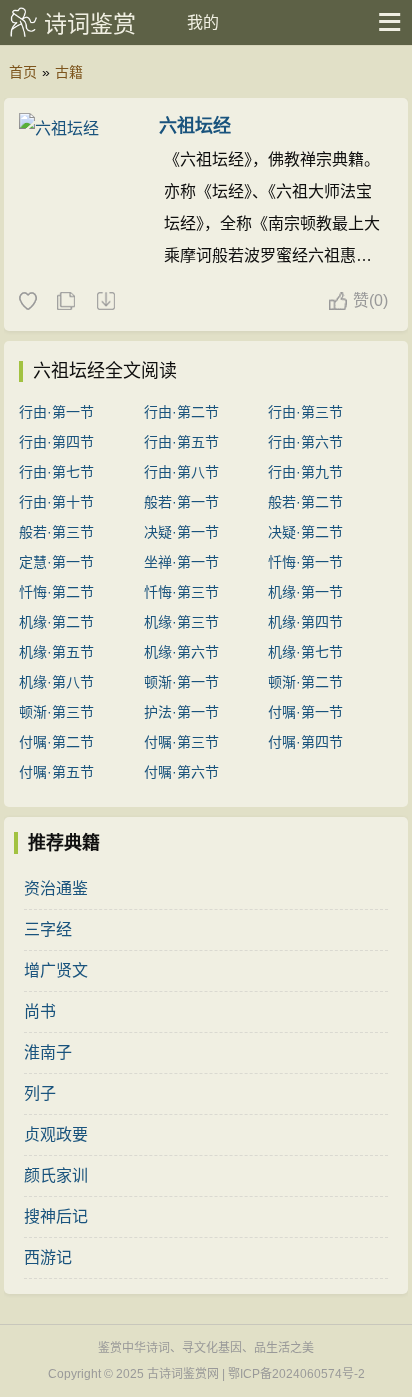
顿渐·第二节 (305, 682)
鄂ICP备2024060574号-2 (296, 1374)
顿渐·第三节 (56, 712)
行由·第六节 (305, 442)
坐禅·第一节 (181, 562)
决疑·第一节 (181, 532)
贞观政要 (56, 1134)
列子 (40, 1093)
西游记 (48, 1257)
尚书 (40, 1011)
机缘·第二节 (56, 622)
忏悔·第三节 (181, 592)
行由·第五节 (181, 442)
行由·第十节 (56, 502)
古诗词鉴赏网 (183, 1374)
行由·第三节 (305, 412)
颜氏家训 (56, 1175)
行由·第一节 (56, 412)
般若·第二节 (305, 502)
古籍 (69, 72)
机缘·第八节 (56, 682)
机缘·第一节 (305, 592)
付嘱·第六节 (181, 772)
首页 (23, 72)
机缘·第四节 (305, 622)
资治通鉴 (56, 888)
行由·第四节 (56, 442)
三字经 (48, 929)
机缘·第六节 (181, 652)
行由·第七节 (56, 472)
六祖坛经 (195, 126)
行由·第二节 (181, 412)
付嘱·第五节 (56, 772)
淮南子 (48, 1052)
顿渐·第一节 (181, 682)
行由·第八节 (181, 472)
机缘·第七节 (305, 652)
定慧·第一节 (56, 562)
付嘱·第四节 (305, 742)
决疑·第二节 (305, 532)
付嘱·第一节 (305, 712)
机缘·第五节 (56, 652)
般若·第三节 (56, 532)
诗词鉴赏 (90, 24)
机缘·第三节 (181, 622)
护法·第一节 (181, 712)
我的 (203, 22)
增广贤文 (56, 970)
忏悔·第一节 (305, 562)
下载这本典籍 (105, 302)
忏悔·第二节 (56, 592)
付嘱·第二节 (56, 742)
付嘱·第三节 (181, 742)
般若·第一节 (181, 502)
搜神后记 (56, 1216)
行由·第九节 (305, 472)
